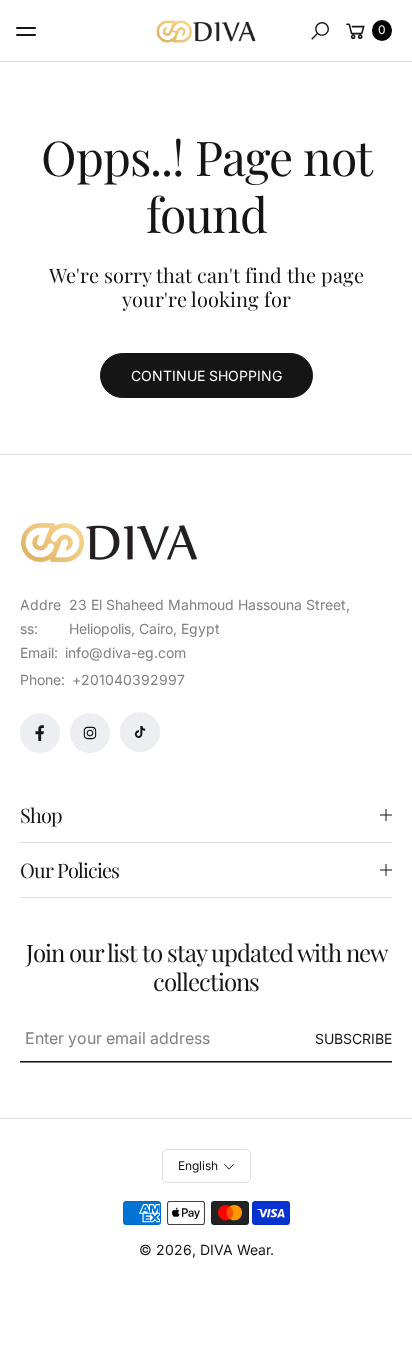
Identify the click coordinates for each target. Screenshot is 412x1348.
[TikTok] (140, 732)
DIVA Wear (235, 1249)
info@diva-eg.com (123, 652)
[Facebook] (40, 733)
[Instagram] (90, 733)
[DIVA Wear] (206, 31)
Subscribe (353, 1038)
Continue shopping (206, 375)
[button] (320, 31)
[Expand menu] (26, 31)
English (198, 1165)
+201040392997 (128, 679)
